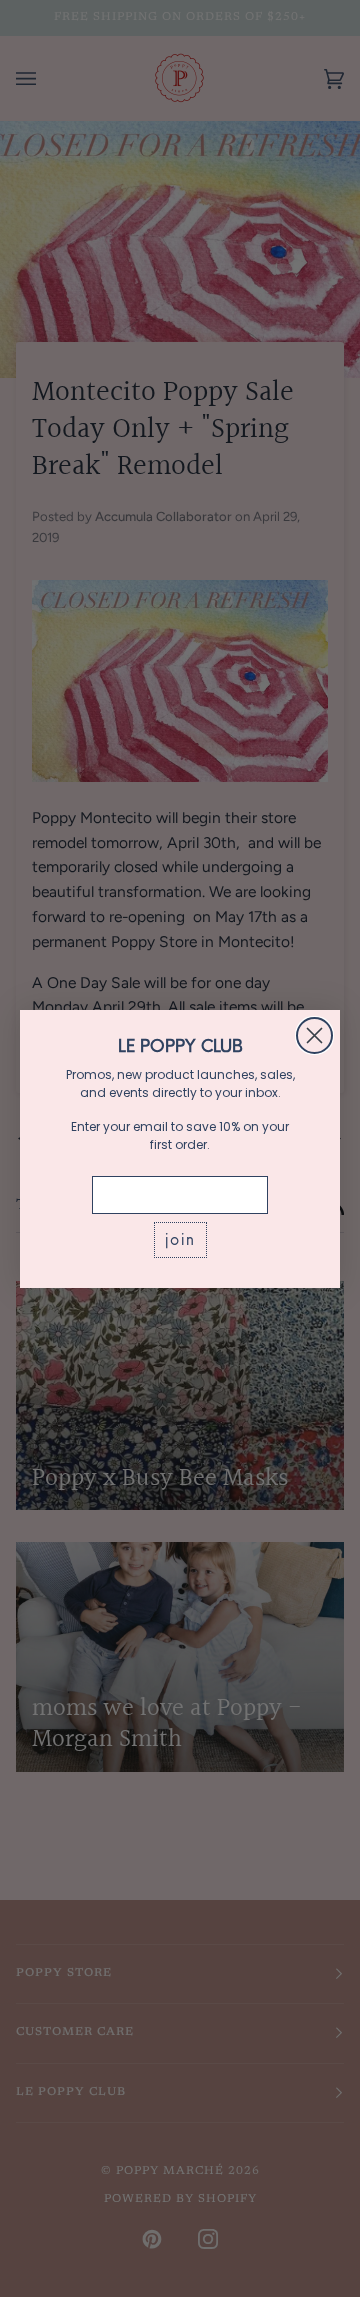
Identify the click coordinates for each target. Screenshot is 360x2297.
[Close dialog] (314, 1035)
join (180, 1239)
